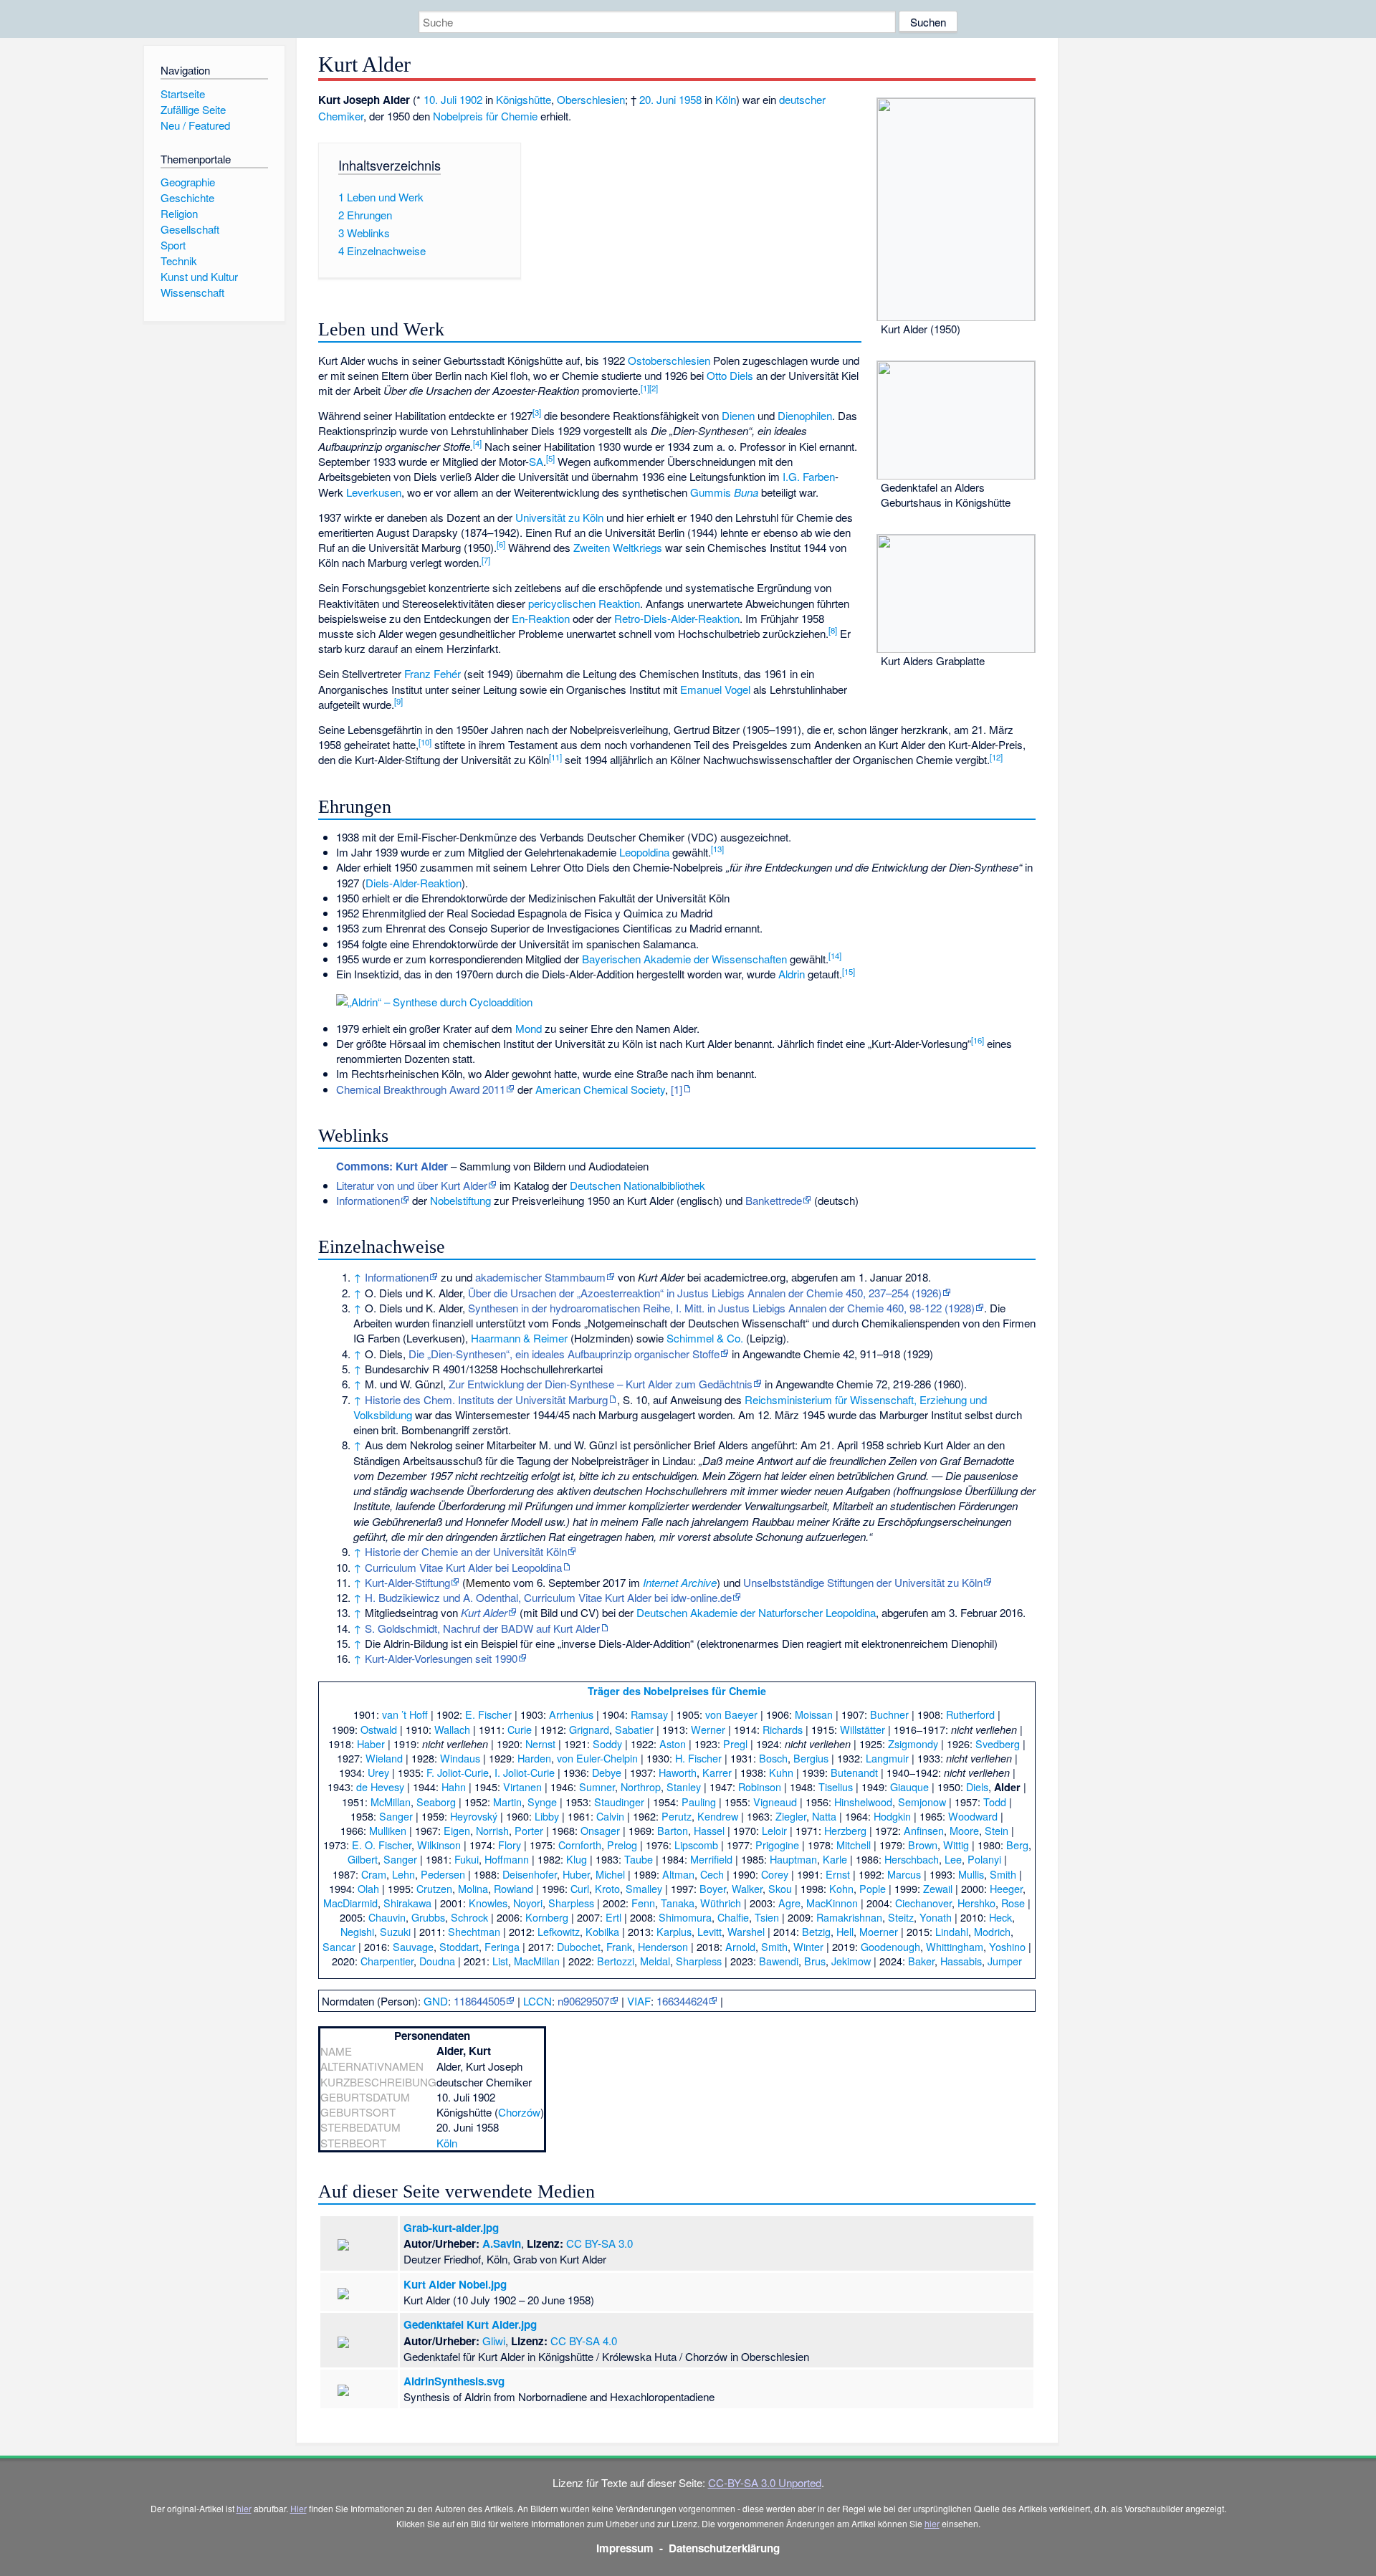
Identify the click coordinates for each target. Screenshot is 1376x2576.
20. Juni (658, 99)
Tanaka (678, 1903)
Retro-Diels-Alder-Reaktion (677, 618)
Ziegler (791, 1816)
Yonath (936, 1917)
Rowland (513, 1888)
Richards (783, 1729)
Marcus (904, 1874)
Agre (789, 1903)
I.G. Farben (809, 476)
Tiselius (836, 1786)
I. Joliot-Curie (525, 1772)
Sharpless (571, 1903)
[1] (677, 1089)
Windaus (460, 1758)
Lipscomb (696, 1845)
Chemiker (341, 116)
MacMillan (537, 1961)
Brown (923, 1845)
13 (717, 849)
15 (849, 971)
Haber (371, 1743)
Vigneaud (775, 1802)
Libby (547, 1816)
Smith (1003, 1874)
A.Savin (502, 2243)
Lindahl (952, 1931)
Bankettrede (774, 1200)
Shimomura (685, 1917)
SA (536, 461)
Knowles (488, 1903)
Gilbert (363, 1859)
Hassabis (961, 1961)
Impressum (625, 2548)
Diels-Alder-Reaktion (414, 883)
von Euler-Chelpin (597, 1758)
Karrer (717, 1772)
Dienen (738, 415)
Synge (542, 1802)
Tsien (767, 1917)
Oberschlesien (591, 99)
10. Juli (440, 99)
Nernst (540, 1743)
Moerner (879, 1931)
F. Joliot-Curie (458, 1772)
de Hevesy (380, 1786)
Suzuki (395, 1931)
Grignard (589, 1729)
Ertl (613, 1917)
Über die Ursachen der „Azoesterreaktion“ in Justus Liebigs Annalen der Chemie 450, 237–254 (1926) (705, 1293)
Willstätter (863, 1729)
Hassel (709, 1830)
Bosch (773, 1758)
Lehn (403, 1874)
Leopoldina (644, 852)
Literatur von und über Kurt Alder (412, 1185)
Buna (746, 492)
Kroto (607, 1888)
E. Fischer (488, 1714)
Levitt (709, 1931)
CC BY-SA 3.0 (599, 2243)
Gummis (711, 492)
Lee (953, 1859)
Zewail (938, 1888)
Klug (577, 1859)
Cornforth (580, 1845)
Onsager (600, 1830)
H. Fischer (698, 1758)
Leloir (774, 1830)
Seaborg (436, 1802)
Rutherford (970, 1714)
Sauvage (413, 1946)
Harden (534, 1758)
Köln (726, 99)
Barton (673, 1830)
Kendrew (718, 1816)
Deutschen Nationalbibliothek (637, 1185)
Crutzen (434, 1888)
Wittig (956, 1845)
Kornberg (547, 1917)
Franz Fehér (433, 673)
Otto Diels (730, 375)
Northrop (641, 1786)
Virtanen (522, 1786)
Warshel (746, 1931)
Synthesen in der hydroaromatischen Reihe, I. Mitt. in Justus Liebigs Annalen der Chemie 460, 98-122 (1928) (721, 1308)
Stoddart (459, 1946)
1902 (471, 99)
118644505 (479, 2001)
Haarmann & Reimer (519, 1338)
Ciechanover (923, 1903)
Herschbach (912, 1859)
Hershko (976, 1903)
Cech (712, 1874)
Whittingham (955, 1946)
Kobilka (602, 1931)
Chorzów (519, 2112)
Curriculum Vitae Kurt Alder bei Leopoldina (463, 1567)
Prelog (622, 1845)
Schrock (469, 1917)
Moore (964, 1830)
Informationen (368, 1200)
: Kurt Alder (392, 1166)
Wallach (452, 1729)
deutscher (802, 99)
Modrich (992, 1931)
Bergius (811, 1758)
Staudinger (619, 1802)
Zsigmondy (913, 1743)
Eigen (457, 1830)
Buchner (889, 1714)
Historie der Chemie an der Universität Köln (466, 1551)
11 (555, 757)
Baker (921, 1961)
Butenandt (854, 1772)
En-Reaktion (541, 618)
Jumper (1005, 1961)
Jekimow (851, 1961)
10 (425, 742)
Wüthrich (721, 1903)
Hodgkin (892, 1816)
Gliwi (494, 2341)
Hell (845, 1931)
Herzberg (845, 1830)
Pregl (735, 1743)
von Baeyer (731, 1714)
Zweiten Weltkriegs (618, 547)
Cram (374, 1874)
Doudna (437, 1961)
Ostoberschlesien (669, 360)
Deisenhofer (530, 1874)
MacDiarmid (350, 1903)
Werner (708, 1729)
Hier (298, 2508)
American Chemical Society (600, 1089)
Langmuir (887, 1758)
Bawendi (779, 1961)
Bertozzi (616, 1961)
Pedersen (443, 1874)
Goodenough (890, 1946)
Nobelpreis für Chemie (485, 116)
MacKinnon (832, 1903)
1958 (690, 99)
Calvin (610, 1816)
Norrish (492, 1830)
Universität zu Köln (559, 517)
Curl (580, 1888)
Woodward (973, 1816)
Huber (576, 1874)
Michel (610, 1874)
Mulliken (388, 1830)
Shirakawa (407, 1903)
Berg (1017, 1845)
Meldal (655, 1961)
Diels (977, 1786)
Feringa (502, 1946)
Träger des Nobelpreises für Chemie (677, 1691)
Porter (529, 1830)
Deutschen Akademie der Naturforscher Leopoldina (756, 1612)
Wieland (384, 1758)
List (500, 1961)
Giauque (909, 1786)
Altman (678, 1874)
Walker (747, 1888)
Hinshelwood (863, 1802)
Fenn (643, 1903)
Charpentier (387, 1961)
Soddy (607, 1743)
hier (244, 2508)
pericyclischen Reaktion (584, 603)
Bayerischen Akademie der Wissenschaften (684, 959)
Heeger (1006, 1888)
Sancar (339, 1946)
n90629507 (583, 2001)
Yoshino (1007, 1946)
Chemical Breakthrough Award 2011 (421, 1089)
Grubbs (428, 1917)
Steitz (901, 1917)
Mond (529, 1028)
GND (436, 2001)
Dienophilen (805, 415)
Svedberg (998, 1743)
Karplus (674, 1931)
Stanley (684, 1786)
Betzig (816, 1931)
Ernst (838, 1874)
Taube (639, 1859)
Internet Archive (680, 1582)
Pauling (699, 1802)
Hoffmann (507, 1859)
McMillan (391, 1802)
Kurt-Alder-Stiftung (407, 1582)
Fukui (467, 1859)
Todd (995, 1802)
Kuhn (781, 1772)
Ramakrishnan (849, 1917)
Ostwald (379, 1729)
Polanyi (984, 1859)
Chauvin (387, 1917)
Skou (780, 1888)
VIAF (639, 2001)
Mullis (971, 1874)
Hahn (454, 1786)
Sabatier (634, 1729)
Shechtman (474, 1931)
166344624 (682, 2001)
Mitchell (854, 1845)
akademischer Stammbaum (540, 1277)
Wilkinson (439, 1845)
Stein (997, 1830)
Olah (368, 1888)
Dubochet (579, 1946)
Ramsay (649, 1714)
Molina (473, 1888)
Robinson (760, 1786)
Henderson (663, 1946)
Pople (873, 1888)
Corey (775, 1874)
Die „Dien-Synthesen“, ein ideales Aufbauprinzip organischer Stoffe (564, 1354)
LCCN (537, 2001)
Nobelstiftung (460, 1200)
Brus (815, 1961)
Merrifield (711, 1859)
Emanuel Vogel (715, 689)
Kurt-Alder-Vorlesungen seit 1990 (441, 1658)
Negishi (357, 1931)
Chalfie (733, 1917)
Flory (510, 1845)
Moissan (814, 1714)
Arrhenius (571, 1714)
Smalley (644, 1888)
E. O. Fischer (382, 1845)
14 (835, 955)
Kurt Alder (484, 1612)
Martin (507, 1802)
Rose (1013, 1903)
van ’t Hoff (405, 1714)
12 (996, 757)
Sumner (597, 1786)
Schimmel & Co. (705, 1338)
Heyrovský (474, 1816)
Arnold (740, 1946)
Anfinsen (924, 1830)
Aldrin (792, 974)
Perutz (677, 1816)
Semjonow (922, 1802)
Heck (1000, 1917)
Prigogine (777, 1845)
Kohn (841, 1888)
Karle (835, 1859)
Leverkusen (374, 492)
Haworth (678, 1772)
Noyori (528, 1903)
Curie (520, 1729)
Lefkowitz (559, 1931)
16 (978, 1040)
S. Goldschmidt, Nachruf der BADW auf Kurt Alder (482, 1628)
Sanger (396, 1816)
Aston (673, 1743)
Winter (808, 1946)
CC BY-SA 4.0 (584, 2341)
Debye (607, 1772)
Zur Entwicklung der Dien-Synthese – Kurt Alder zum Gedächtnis (601, 1384)
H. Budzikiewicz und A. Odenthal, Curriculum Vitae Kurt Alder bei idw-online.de (548, 1597)
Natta (824, 1816)
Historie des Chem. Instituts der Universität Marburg (486, 1399)
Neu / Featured (195, 125)
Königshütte (524, 99)
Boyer (713, 1888)
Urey (378, 1772)
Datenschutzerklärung (724, 2548)
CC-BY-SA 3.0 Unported (765, 2482)
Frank (619, 1946)
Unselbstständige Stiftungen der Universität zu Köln (863, 1582)
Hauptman (793, 1859)
